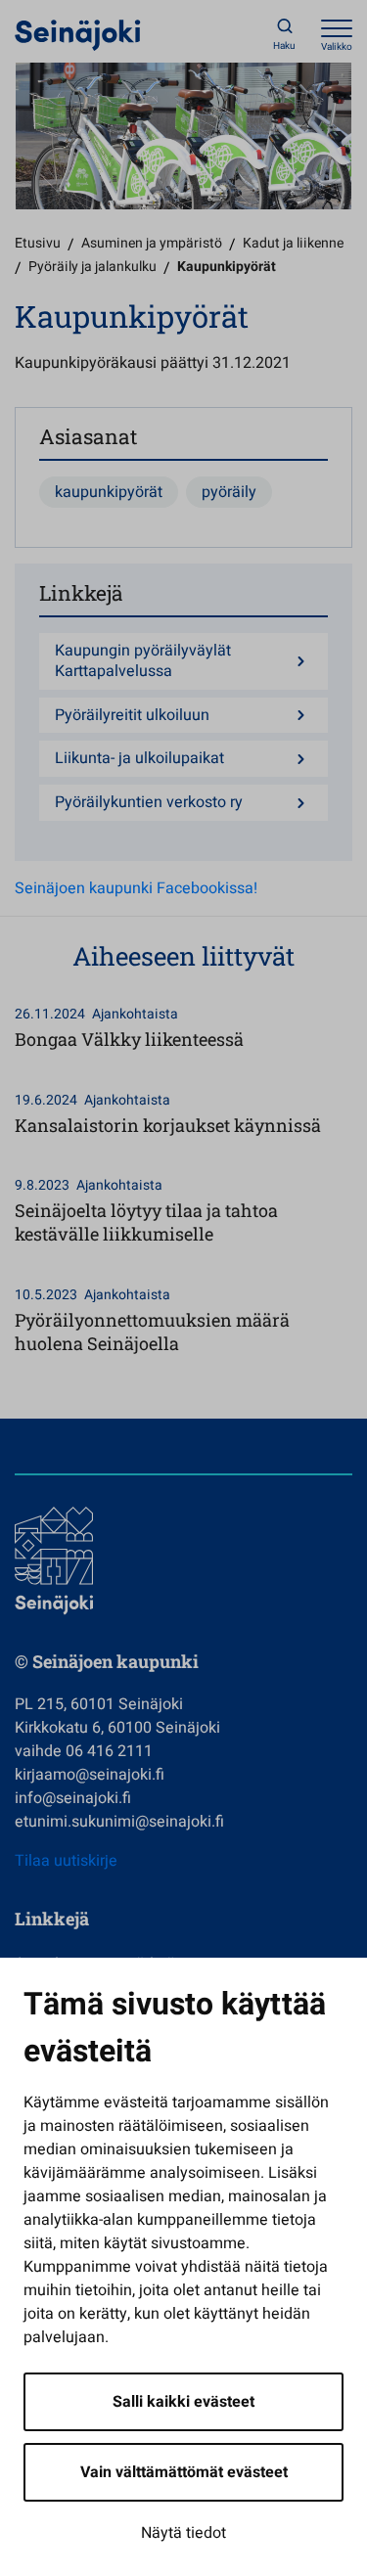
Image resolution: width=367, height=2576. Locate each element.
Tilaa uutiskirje (66, 1861)
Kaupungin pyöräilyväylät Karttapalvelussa (143, 661)
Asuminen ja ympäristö (152, 243)
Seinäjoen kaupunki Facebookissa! (136, 888)
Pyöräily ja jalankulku (92, 267)
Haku (284, 46)
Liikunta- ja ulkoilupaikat (139, 759)
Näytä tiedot (183, 2533)
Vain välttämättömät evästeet (184, 2472)
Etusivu (38, 243)
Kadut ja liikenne (293, 243)
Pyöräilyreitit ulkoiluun (132, 716)
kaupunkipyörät (109, 492)
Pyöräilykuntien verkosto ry (149, 803)
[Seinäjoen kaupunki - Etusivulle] (78, 34)
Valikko (337, 47)
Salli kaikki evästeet (183, 2402)
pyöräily (229, 492)
